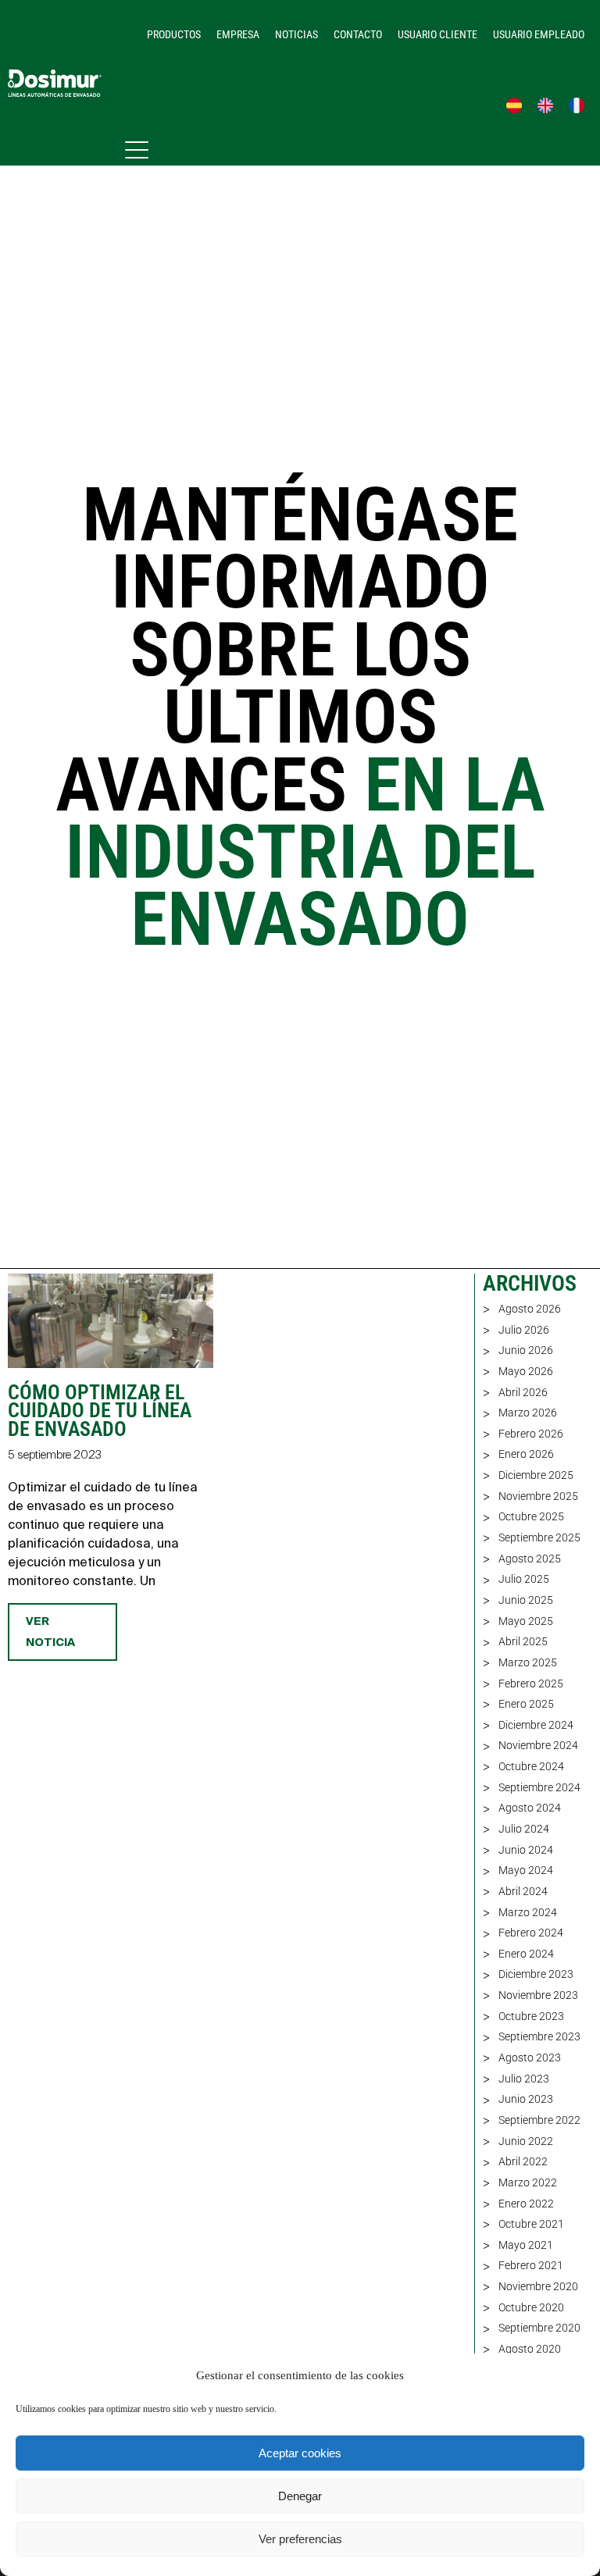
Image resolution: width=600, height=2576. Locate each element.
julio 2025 (524, 1579)
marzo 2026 (528, 1413)
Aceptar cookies (300, 2453)
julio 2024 (524, 1829)
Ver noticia (50, 1632)
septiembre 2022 (539, 2120)
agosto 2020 (530, 2349)
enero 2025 (526, 1704)
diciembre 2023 (536, 1974)
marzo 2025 (528, 1662)
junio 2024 (526, 1850)
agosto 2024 (530, 1808)
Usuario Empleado (539, 34)
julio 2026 (524, 1330)
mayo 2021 (526, 2245)
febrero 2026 (531, 1434)
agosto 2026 (530, 1309)
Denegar (300, 2496)
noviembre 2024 (538, 1745)
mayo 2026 (526, 1371)
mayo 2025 (526, 1621)
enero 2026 (526, 1454)
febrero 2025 (531, 1683)
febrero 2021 (531, 2265)
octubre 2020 (531, 2307)
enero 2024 (526, 1954)
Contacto (358, 34)
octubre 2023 (531, 2016)
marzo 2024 (528, 1912)
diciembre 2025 (536, 1475)
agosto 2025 (530, 1559)
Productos (174, 34)
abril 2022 (523, 2161)
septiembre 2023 (539, 2036)
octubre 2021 (531, 2224)
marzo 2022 (528, 2182)
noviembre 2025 (538, 1496)
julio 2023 (524, 2079)
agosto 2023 (530, 2058)
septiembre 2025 (539, 1537)
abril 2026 (523, 1392)
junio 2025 (526, 1600)
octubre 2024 (531, 1766)
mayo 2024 (526, 1870)
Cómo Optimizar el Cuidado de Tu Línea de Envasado (100, 1411)
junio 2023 (526, 2099)
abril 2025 (523, 1641)
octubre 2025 (531, 1516)
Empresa (238, 34)
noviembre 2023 (538, 1995)
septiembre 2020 (539, 2328)
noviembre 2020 (538, 2286)
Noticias (296, 34)
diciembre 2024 (536, 1725)
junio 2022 (526, 2141)
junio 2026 (526, 1350)
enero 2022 (526, 2204)
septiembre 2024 (539, 1787)
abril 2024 (523, 1891)
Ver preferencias (300, 2539)
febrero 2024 (531, 1933)
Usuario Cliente (437, 34)
